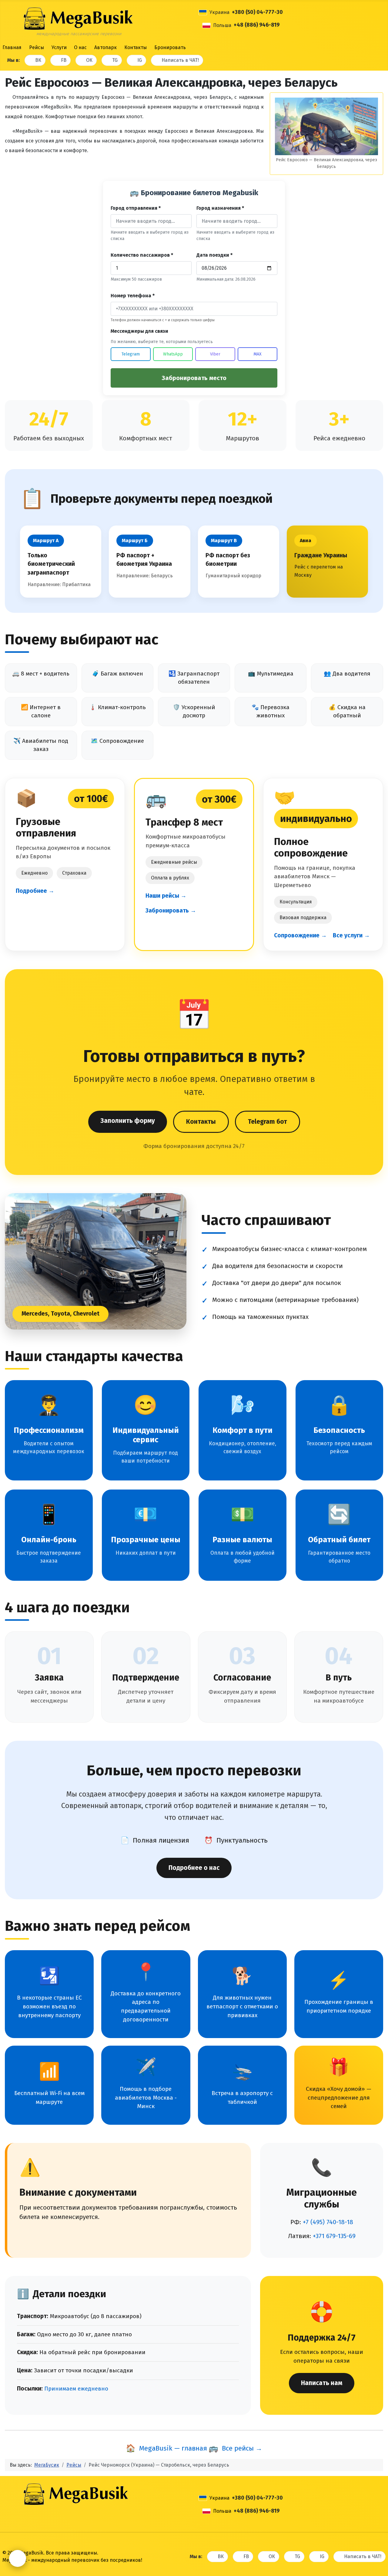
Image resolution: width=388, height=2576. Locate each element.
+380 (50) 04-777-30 (257, 12)
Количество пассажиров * (142, 255)
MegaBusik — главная (166, 2448)
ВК (38, 60)
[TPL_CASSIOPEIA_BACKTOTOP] (374, 2541)
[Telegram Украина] (288, 12)
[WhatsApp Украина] (295, 12)
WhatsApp (173, 354)
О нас (80, 47)
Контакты (135, 47)
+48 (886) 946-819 (257, 25)
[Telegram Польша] (284, 25)
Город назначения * (220, 208)
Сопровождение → (300, 935)
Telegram (131, 354)
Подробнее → (35, 891)
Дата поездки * (214, 255)
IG (140, 60)
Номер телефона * (133, 296)
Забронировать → (171, 911)
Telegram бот (268, 1122)
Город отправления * (136, 208)
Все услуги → (351, 935)
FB (64, 60)
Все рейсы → (235, 2448)
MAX (258, 354)
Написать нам (322, 2383)
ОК (89, 60)
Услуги (59, 47)
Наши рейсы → (166, 896)
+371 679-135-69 (334, 2236)
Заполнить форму (128, 1121)
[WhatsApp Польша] (292, 25)
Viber (215, 354)
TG (115, 60)
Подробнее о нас (194, 1868)
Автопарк (105, 47)
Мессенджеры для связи (139, 331)
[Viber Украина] (302, 12)
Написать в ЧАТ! (180, 60)
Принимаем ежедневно (76, 2389)
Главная (12, 47)
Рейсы (37, 47)
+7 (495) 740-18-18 (328, 2222)
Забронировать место (194, 378)
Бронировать (170, 47)
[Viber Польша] (299, 25)
